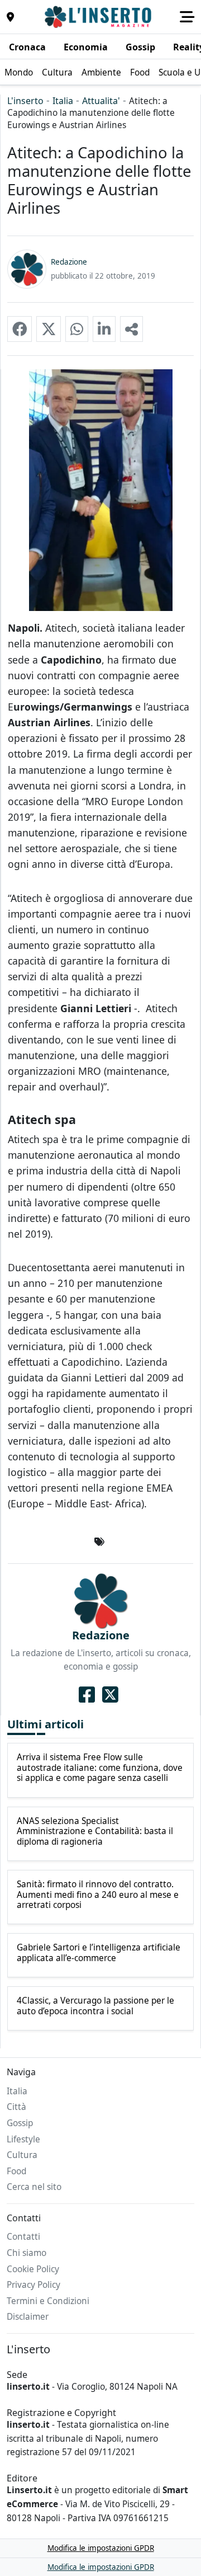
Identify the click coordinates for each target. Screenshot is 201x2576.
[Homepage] (99, 17)
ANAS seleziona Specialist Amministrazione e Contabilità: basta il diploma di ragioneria (95, 1832)
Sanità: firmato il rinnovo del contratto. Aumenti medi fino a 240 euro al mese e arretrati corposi (98, 1895)
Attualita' (101, 101)
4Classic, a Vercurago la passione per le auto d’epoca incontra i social (95, 2006)
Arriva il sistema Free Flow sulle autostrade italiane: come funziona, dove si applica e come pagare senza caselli (100, 1768)
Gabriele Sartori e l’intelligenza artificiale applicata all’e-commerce (99, 1953)
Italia (63, 101)
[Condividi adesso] (131, 329)
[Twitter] (110, 1695)
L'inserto (25, 101)
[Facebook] (87, 1695)
